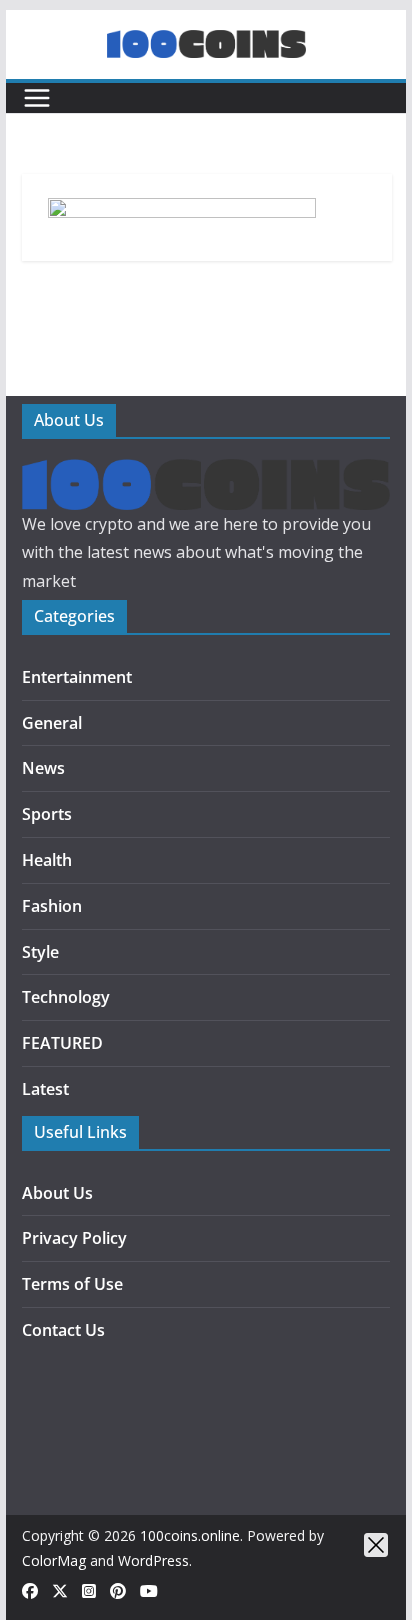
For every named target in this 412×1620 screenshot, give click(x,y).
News (43, 768)
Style (40, 952)
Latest (45, 1089)
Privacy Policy (74, 1238)
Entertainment (77, 677)
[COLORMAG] (206, 473)
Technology (66, 997)
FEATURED (62, 1043)
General (52, 723)
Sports (47, 814)
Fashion (52, 906)
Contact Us (63, 1330)
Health (47, 860)
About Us (57, 1193)
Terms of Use (72, 1284)
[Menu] (37, 98)
